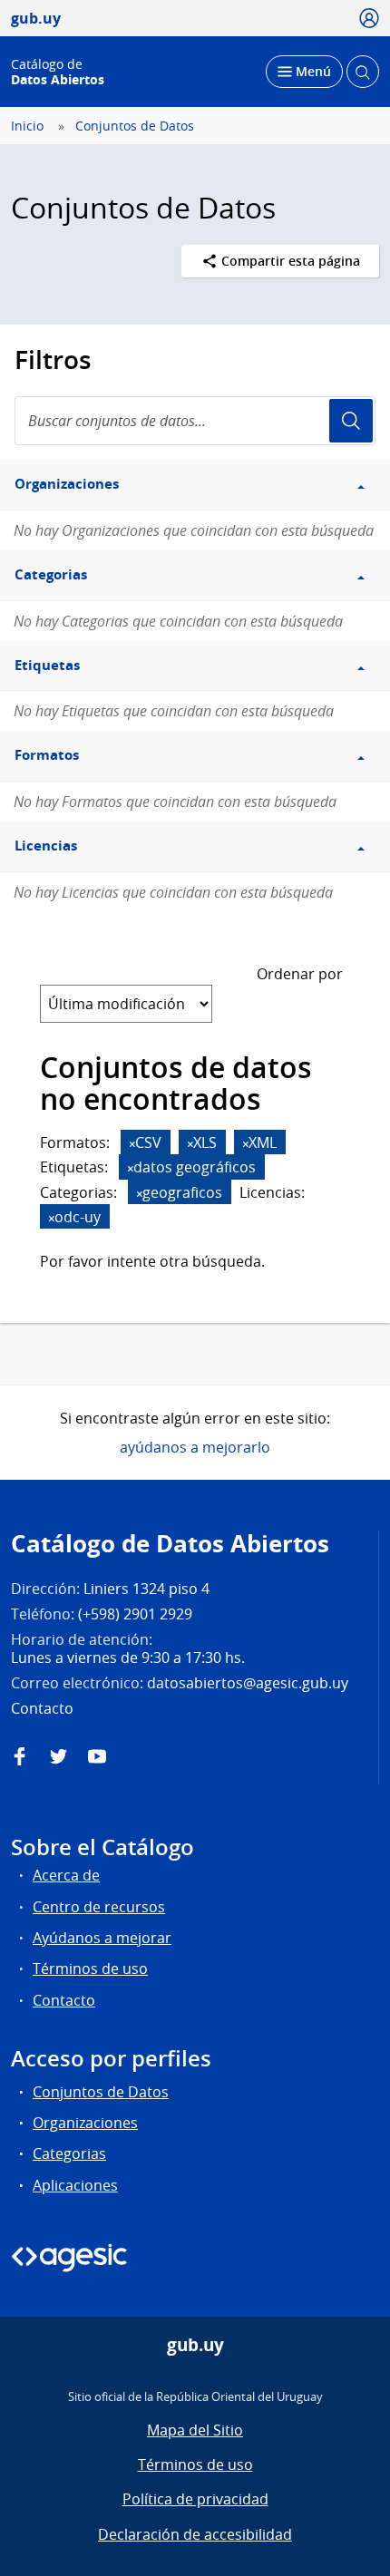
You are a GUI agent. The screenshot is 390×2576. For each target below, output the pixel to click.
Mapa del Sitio (195, 2430)
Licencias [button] (46, 846)
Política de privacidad (195, 2499)
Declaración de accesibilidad (195, 2534)
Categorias (69, 2153)
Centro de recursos (99, 1907)
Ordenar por (300, 974)
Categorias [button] (51, 574)
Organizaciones (85, 2123)
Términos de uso (90, 1968)
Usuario (351, 421)
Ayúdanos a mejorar (102, 1938)
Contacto (64, 2000)
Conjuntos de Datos (135, 126)
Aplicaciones (75, 2185)
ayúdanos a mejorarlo (195, 1447)
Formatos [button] (47, 755)
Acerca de (66, 1875)
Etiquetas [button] (47, 665)
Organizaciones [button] (67, 484)
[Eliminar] (132, 1144)
